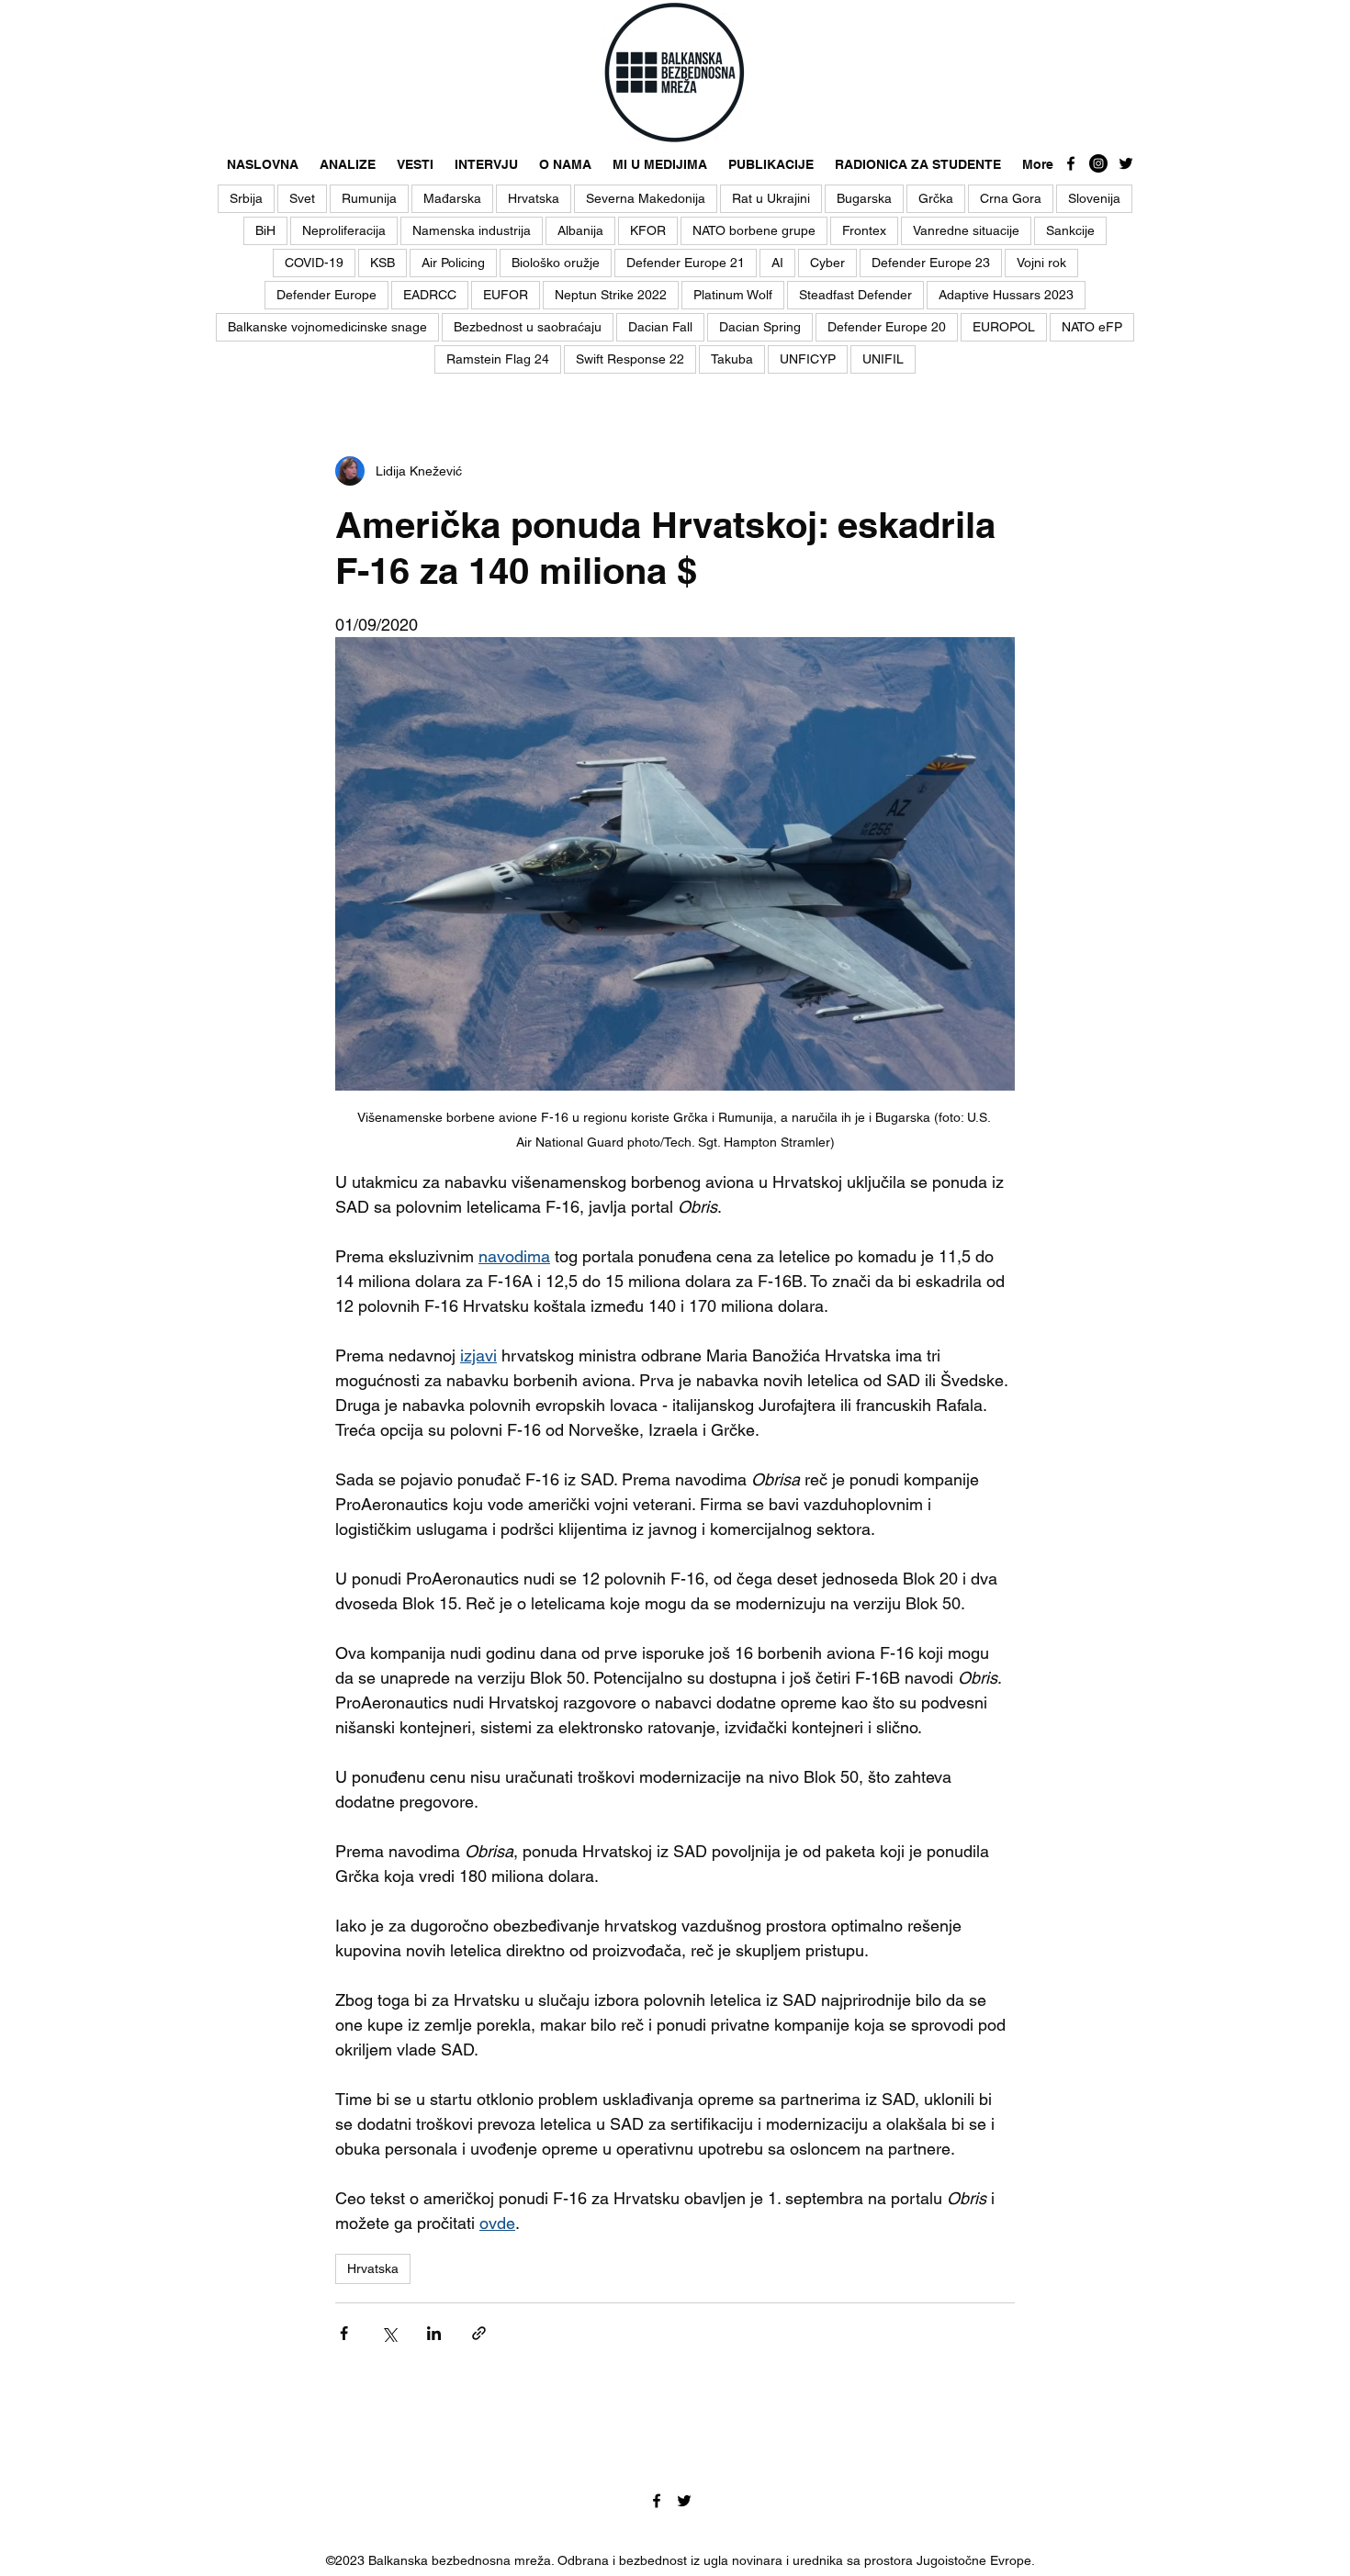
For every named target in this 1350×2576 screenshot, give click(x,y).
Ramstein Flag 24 (498, 359)
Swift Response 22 (630, 359)
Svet (302, 198)
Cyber (827, 263)
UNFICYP (808, 359)
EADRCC (430, 295)
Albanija (580, 230)
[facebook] (1071, 163)
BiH (265, 230)
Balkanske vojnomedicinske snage (327, 327)
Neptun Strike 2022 (611, 295)
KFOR (648, 230)
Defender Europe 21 (686, 263)
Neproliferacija (344, 230)
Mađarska (452, 198)
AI (777, 263)
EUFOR (506, 295)
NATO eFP (1092, 327)
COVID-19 (314, 263)
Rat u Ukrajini (771, 198)
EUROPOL (1004, 327)
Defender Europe (326, 295)
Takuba (732, 359)
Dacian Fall (660, 327)
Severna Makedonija (646, 198)
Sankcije (1070, 230)
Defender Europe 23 (931, 263)
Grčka (936, 198)
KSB (382, 263)
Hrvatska (534, 198)
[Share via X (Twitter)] (389, 2333)
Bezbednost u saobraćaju (528, 327)
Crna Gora (1011, 198)
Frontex (864, 230)
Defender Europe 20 (887, 327)
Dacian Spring (760, 327)
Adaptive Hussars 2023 (1006, 295)
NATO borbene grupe (754, 230)
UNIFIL (883, 359)
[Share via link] (479, 2333)
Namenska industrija (472, 230)
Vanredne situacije (966, 230)
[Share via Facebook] (344, 2333)
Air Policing (453, 263)
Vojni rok (1041, 263)
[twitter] (1126, 163)
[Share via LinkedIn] (434, 2333)
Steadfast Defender (855, 295)
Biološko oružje (556, 263)
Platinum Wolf (733, 295)
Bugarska (864, 198)
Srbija (246, 198)
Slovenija (1094, 198)
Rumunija (369, 198)
